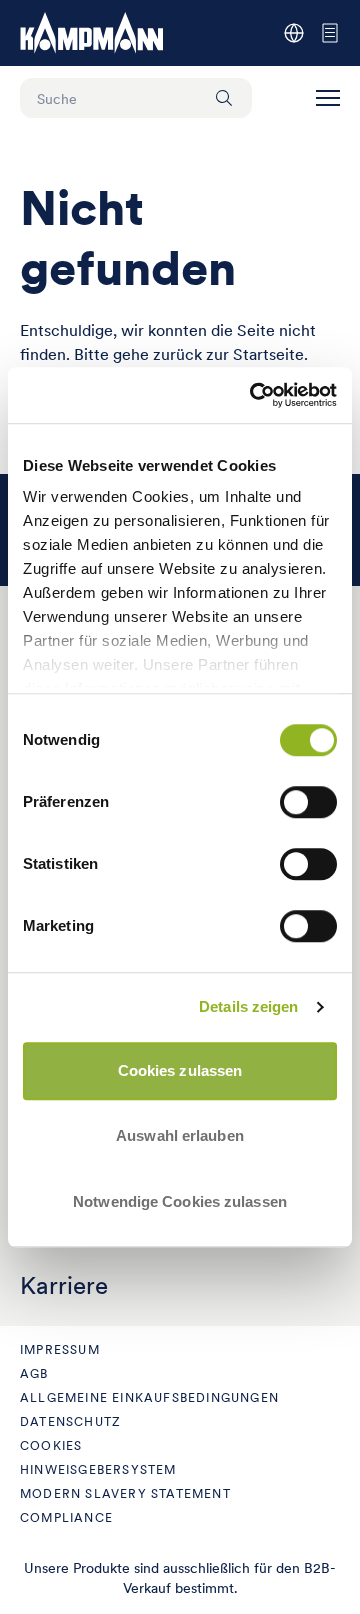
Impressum (60, 1349)
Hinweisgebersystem (98, 1469)
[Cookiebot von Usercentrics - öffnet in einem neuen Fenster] (254, 395)
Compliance (66, 1517)
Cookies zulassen (180, 1070)
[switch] (308, 802)
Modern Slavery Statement (125, 1493)
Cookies (51, 1445)
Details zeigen (248, 1006)
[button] (328, 98)
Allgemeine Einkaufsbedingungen (149, 1397)
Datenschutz (70, 1421)
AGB (34, 1373)
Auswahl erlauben (180, 1135)
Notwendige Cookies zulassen (180, 1201)
